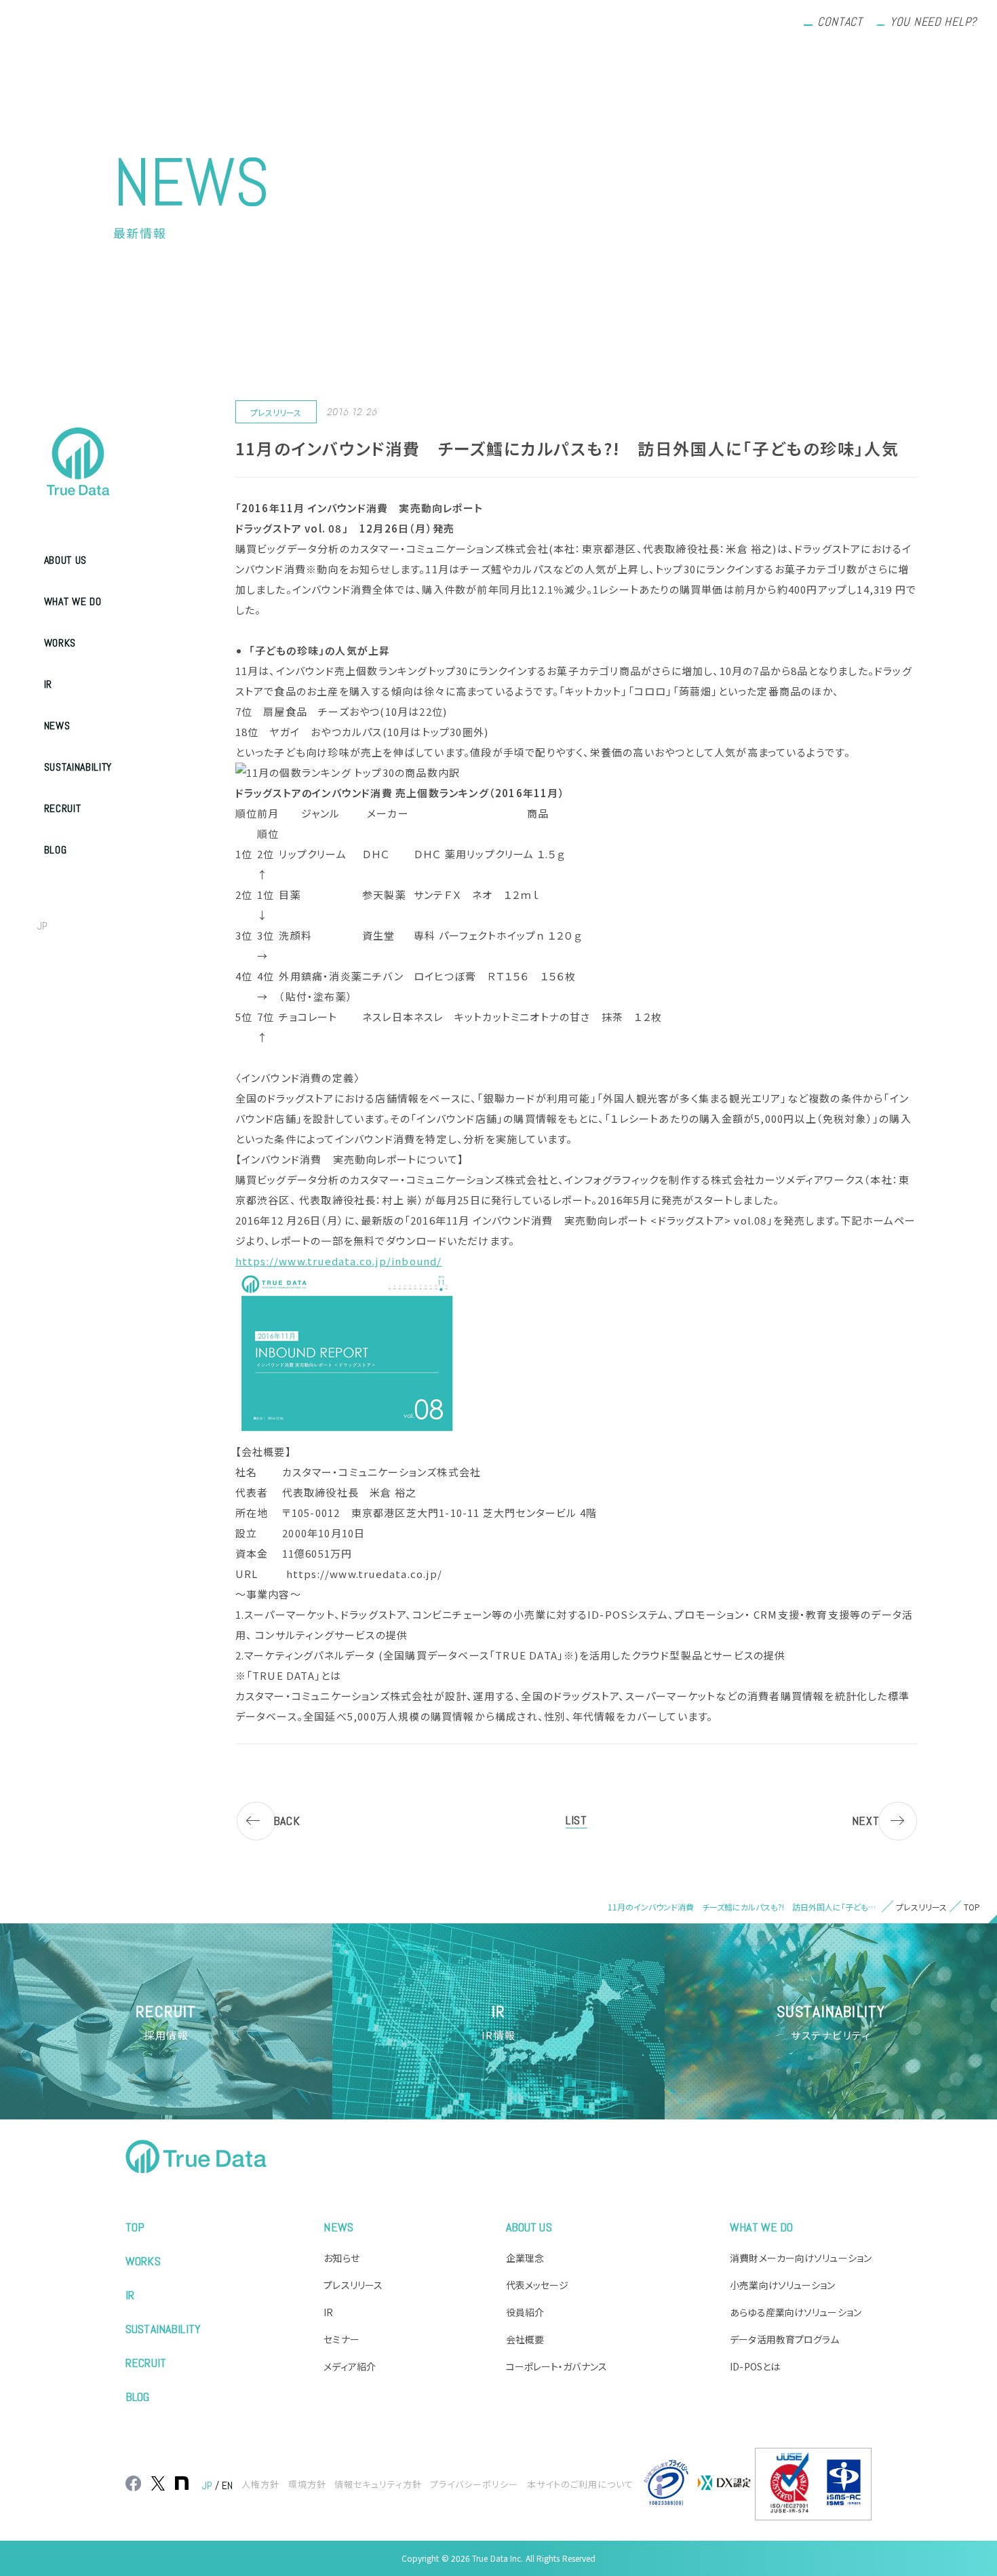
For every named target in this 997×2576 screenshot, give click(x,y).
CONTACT (840, 21)
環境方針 (307, 2484)
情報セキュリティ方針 (378, 2484)
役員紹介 (525, 2312)
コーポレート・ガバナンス (556, 2366)
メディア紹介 (350, 2366)
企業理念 (525, 2258)
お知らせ (341, 2258)
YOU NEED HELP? (933, 21)
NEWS (57, 726)
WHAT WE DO (73, 601)
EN (72, 926)
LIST (576, 1820)
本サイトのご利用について (580, 2484)
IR (48, 684)
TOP (135, 2227)
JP (42, 926)
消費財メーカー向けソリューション (801, 2258)
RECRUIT (62, 808)
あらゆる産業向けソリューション (796, 2312)
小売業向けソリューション (782, 2285)
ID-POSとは (755, 2366)
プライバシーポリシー (474, 2484)
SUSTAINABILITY (78, 767)
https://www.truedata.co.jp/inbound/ (339, 1261)
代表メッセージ (537, 2285)
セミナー (341, 2339)
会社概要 (525, 2339)
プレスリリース (353, 2285)
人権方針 (260, 2484)
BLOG (56, 850)
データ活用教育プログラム (784, 2339)
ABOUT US (65, 560)
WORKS (60, 643)
